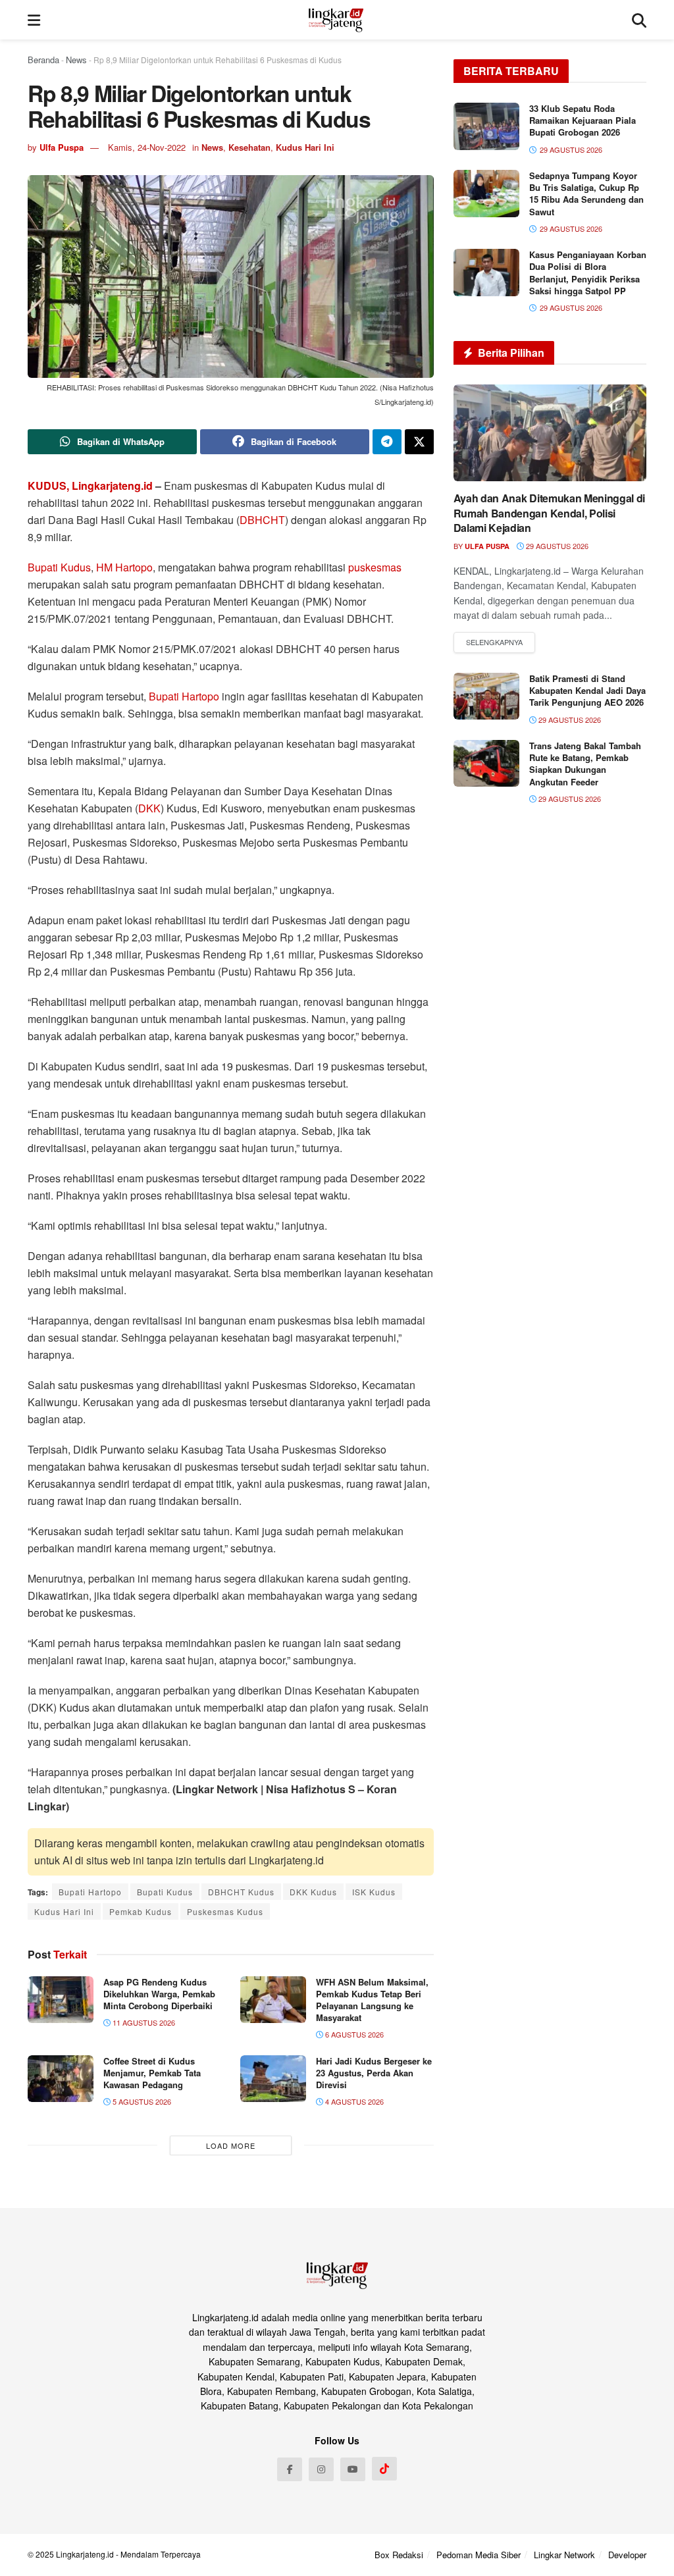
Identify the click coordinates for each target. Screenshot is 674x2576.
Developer (627, 2555)
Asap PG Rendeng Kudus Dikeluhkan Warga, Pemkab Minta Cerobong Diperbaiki (159, 1994)
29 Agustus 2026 (556, 546)
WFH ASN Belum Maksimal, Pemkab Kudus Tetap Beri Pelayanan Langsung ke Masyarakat (372, 2000)
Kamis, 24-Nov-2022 (147, 147)
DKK (149, 808)
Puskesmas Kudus (225, 1911)
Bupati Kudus (59, 567)
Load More (231, 2145)
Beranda (43, 60)
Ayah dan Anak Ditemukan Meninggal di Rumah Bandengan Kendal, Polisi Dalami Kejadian (549, 513)
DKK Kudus (313, 1892)
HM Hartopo (124, 567)
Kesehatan (249, 147)
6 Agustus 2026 (353, 2034)
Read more (494, 643)
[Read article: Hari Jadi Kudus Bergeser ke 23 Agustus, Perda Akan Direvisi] (273, 2079)
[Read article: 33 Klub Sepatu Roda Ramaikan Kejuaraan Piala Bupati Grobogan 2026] (486, 126)
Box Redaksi (399, 2555)
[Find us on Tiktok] (384, 2469)
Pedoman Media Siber (479, 2555)
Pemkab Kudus (141, 1911)
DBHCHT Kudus (241, 1892)
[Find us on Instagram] (321, 2469)
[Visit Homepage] (336, 20)
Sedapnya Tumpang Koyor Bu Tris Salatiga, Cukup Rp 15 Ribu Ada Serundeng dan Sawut (586, 194)
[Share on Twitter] (419, 442)
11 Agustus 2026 (143, 2022)
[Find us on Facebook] (290, 2469)
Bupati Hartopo (184, 696)
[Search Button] (639, 20)
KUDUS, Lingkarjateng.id (90, 486)
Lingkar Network (564, 2555)
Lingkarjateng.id (85, 2554)
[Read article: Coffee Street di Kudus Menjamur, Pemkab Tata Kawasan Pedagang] (61, 2079)
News (76, 60)
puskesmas (375, 567)
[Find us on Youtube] (353, 2469)
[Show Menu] (34, 20)
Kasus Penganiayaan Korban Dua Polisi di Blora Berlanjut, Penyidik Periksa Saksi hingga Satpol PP (588, 273)
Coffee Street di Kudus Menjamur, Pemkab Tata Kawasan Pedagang (152, 2073)
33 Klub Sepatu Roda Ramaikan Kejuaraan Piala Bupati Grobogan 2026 (583, 120)
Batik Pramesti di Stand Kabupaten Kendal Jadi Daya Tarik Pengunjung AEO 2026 (587, 690)
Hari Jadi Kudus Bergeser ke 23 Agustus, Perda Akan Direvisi (374, 2073)
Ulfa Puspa (62, 147)
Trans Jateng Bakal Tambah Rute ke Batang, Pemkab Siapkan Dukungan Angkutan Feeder (585, 764)
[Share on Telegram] (387, 442)
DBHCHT (262, 520)
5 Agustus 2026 (141, 2101)
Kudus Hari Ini (305, 147)
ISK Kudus (374, 1892)
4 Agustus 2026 (353, 2101)
